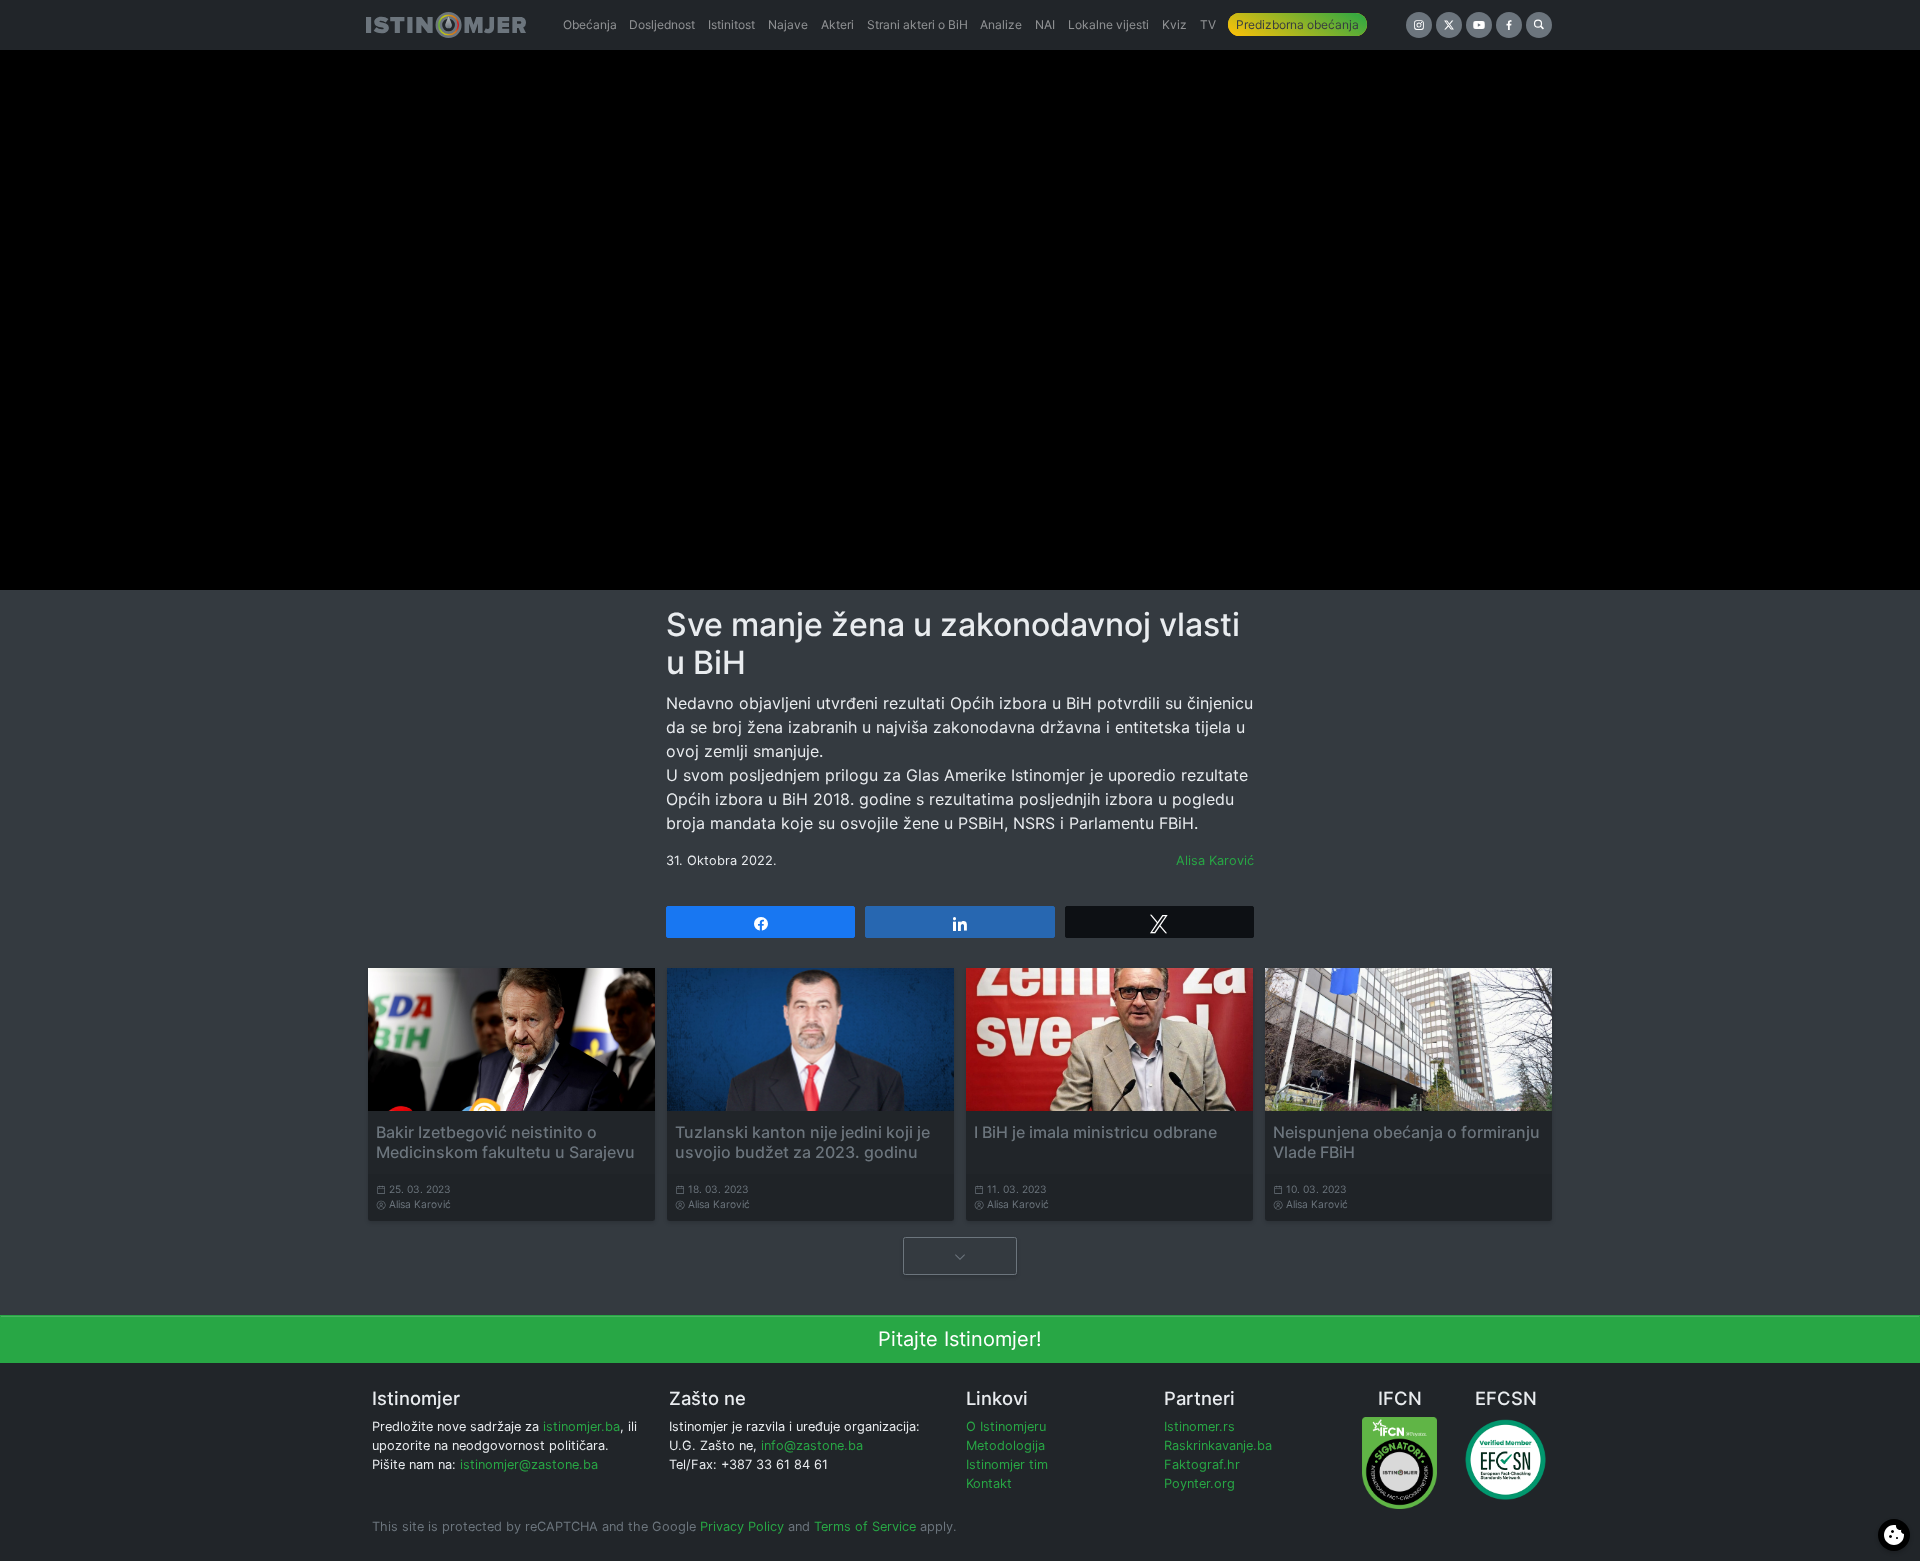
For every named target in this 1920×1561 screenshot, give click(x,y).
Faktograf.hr (1202, 1464)
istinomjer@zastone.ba (529, 1464)
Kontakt (989, 1483)
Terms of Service (865, 1526)
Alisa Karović (1215, 860)
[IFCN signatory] (1399, 1461)
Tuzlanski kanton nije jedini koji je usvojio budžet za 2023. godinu (802, 1141)
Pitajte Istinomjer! (960, 1339)
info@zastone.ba (812, 1445)
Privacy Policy (742, 1526)
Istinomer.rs (1199, 1426)
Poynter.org (1199, 1483)
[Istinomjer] (446, 25)
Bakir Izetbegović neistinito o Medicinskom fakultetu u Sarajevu (505, 1141)
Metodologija (1005, 1445)
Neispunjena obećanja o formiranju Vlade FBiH (1406, 1141)
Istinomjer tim (1007, 1464)
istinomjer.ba (581, 1426)
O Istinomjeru (1006, 1426)
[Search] (1539, 25)
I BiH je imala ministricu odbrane (1095, 1132)
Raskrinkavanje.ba (1218, 1445)
